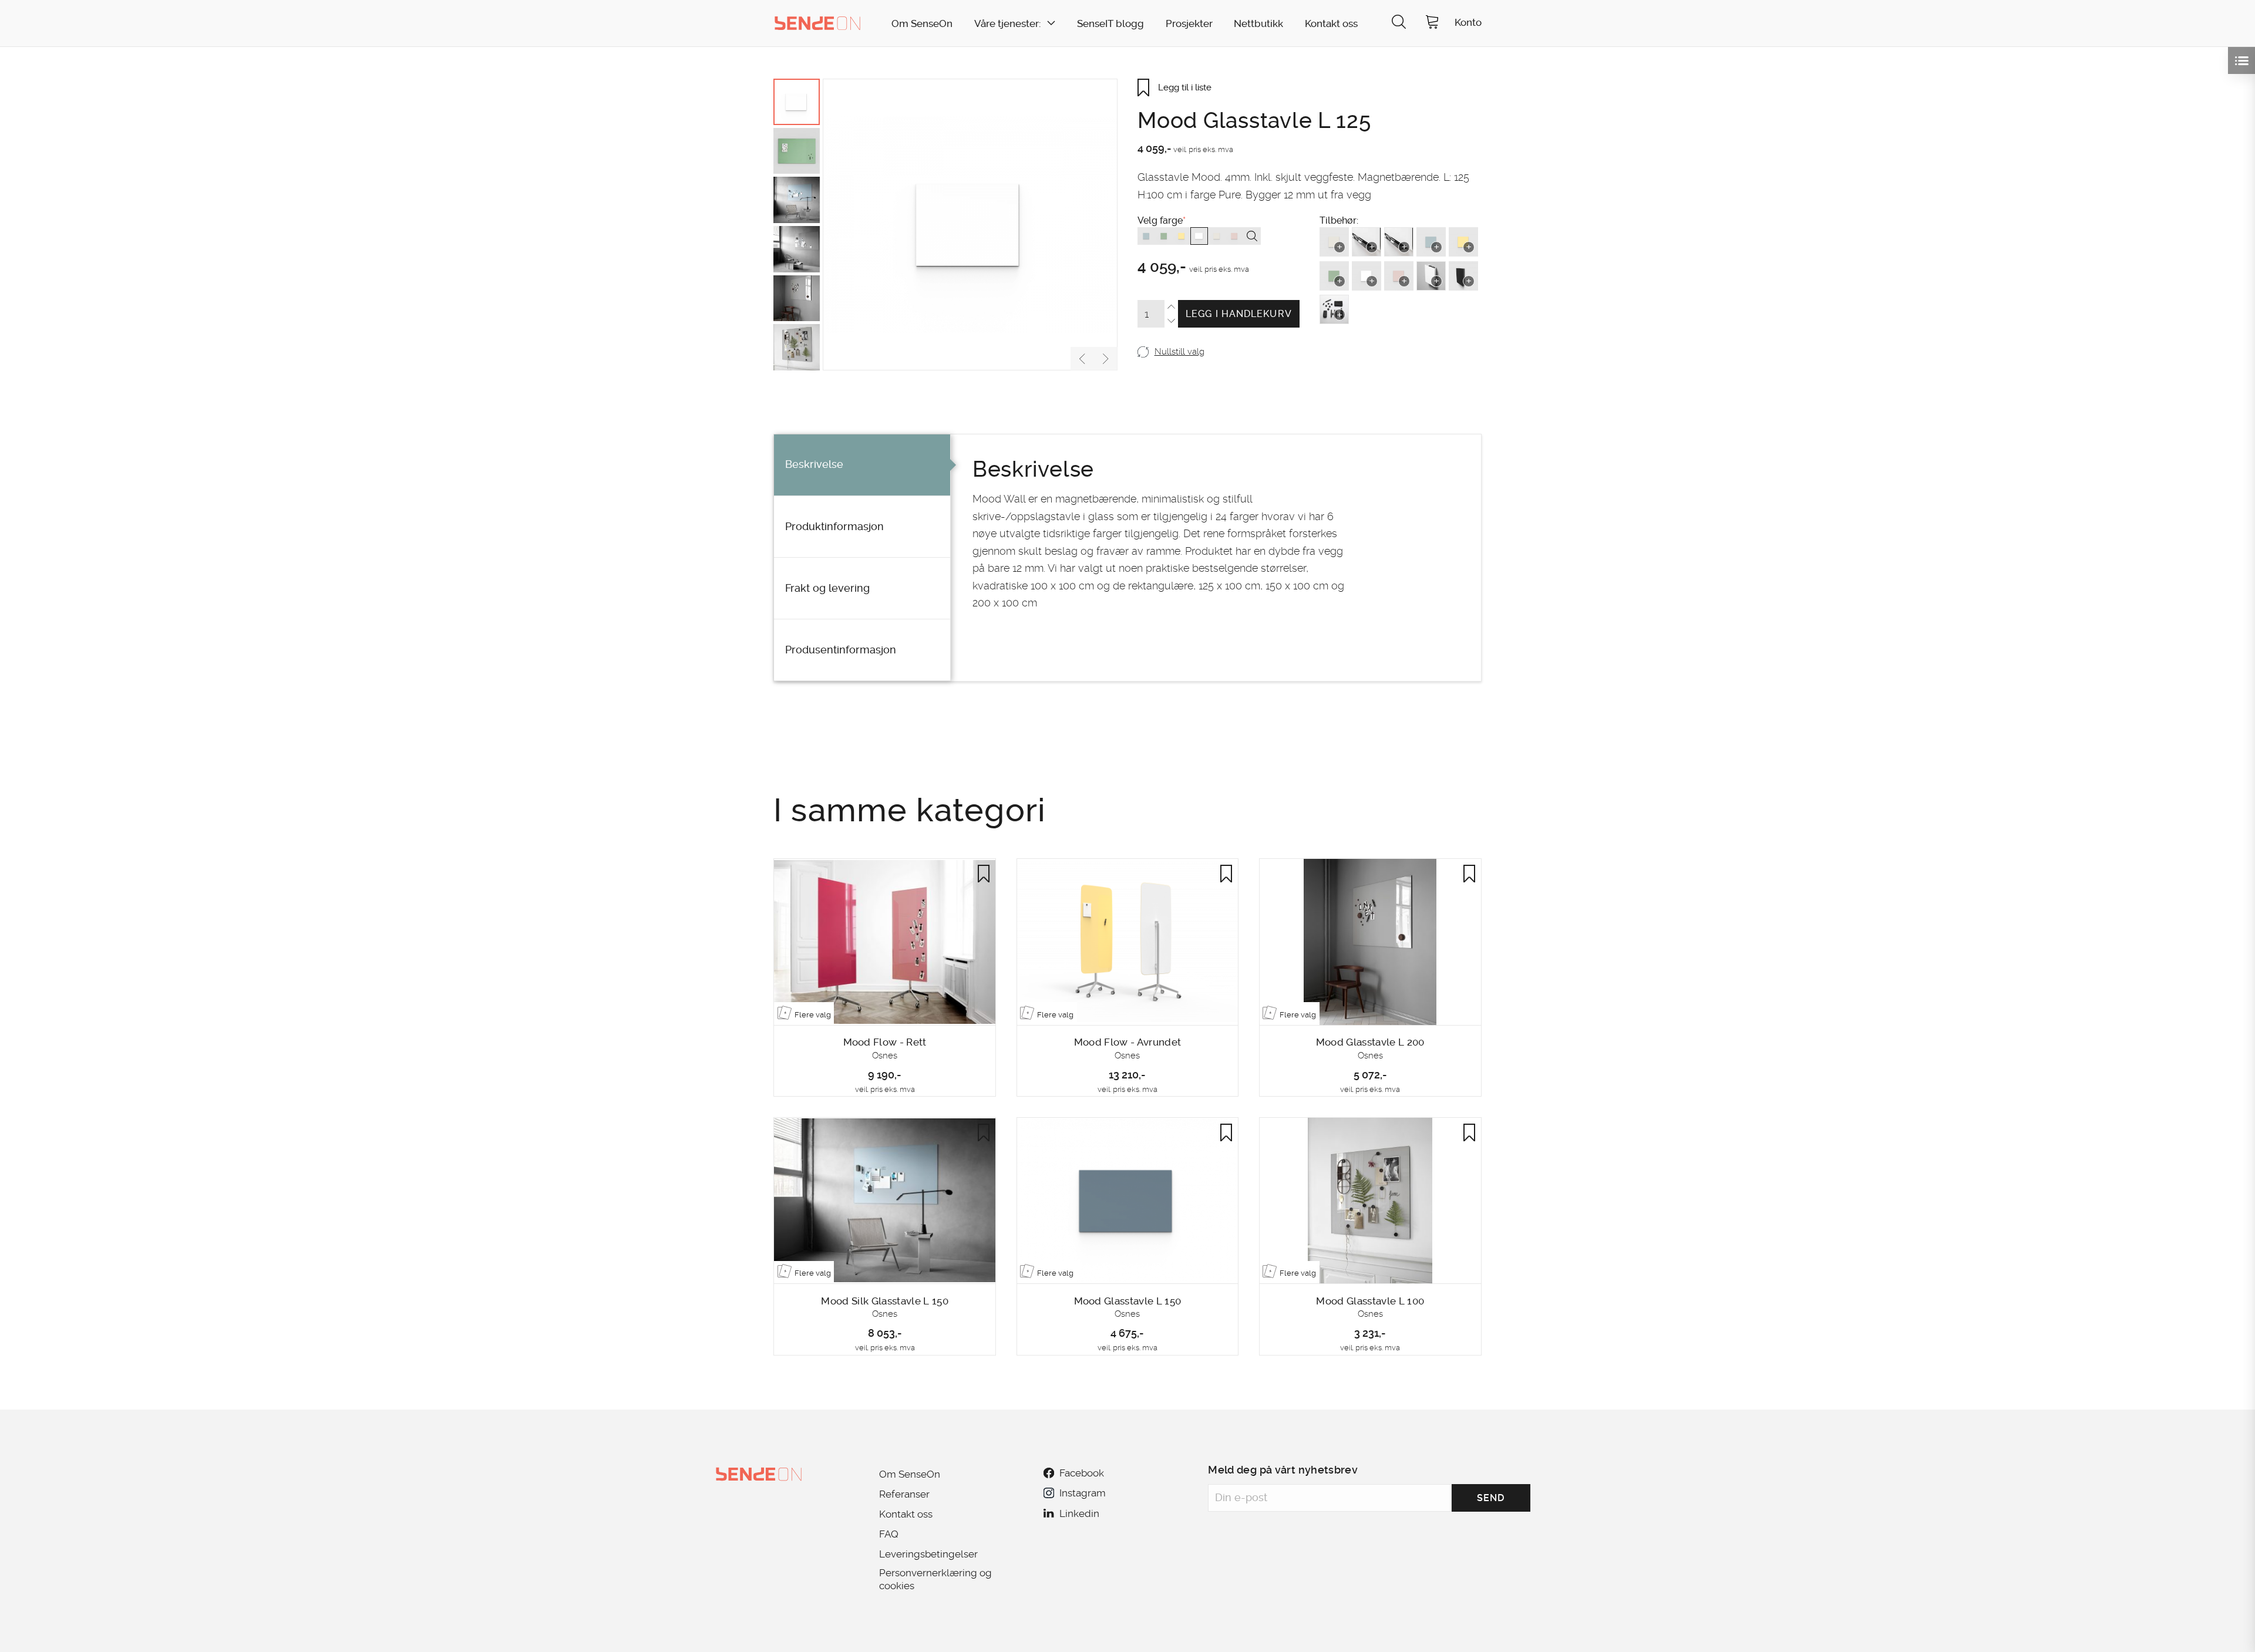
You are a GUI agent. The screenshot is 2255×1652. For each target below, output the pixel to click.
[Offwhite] (1217, 236)
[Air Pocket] (1431, 276)
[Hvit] (1199, 236)
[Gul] (1182, 236)
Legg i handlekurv (1239, 314)
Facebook (1082, 1473)
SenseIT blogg (1110, 24)
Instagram (1082, 1493)
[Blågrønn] (1146, 236)
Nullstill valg (1179, 352)
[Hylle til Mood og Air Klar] (1367, 242)
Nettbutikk (1258, 24)
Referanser (904, 1494)
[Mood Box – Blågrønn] (1431, 242)
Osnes (885, 1056)
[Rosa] (1234, 236)
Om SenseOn (922, 24)
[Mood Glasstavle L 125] (970, 225)
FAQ (889, 1534)
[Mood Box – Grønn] (1334, 276)
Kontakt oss (1331, 24)
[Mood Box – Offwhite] (1334, 242)
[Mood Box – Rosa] (1399, 276)
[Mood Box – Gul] (1463, 242)
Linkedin (1079, 1513)
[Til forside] (817, 23)
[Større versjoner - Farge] (1252, 236)
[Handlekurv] (1432, 23)
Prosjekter (1189, 24)
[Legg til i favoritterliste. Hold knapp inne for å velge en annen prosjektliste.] (984, 874)
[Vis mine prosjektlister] (2241, 60)
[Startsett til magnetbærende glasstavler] (1334, 309)
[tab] (862, 465)
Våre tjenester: (1007, 24)
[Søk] (1399, 23)
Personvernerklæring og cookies (935, 1579)
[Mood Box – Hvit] (1367, 276)
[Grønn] (1164, 236)
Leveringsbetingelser (928, 1554)
